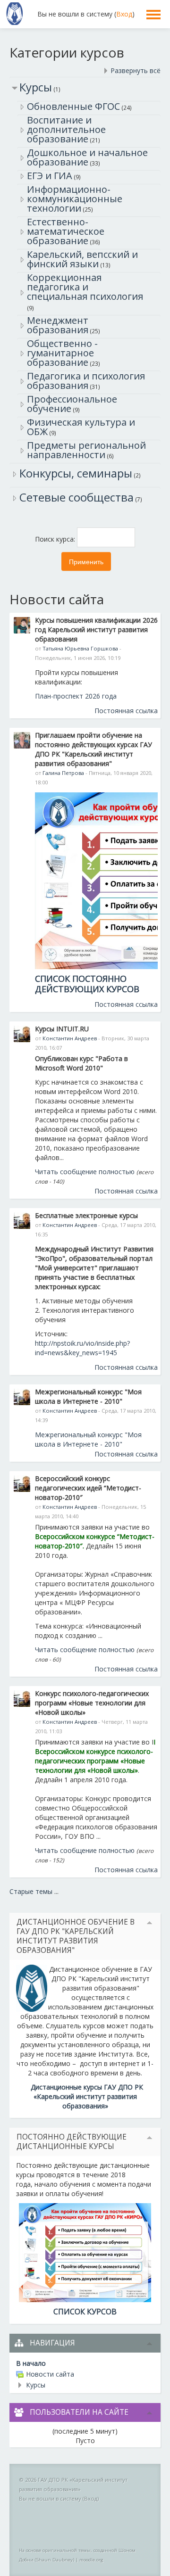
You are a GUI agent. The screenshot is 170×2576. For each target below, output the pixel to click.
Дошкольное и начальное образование (87, 157)
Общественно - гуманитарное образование (62, 353)
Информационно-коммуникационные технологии (75, 199)
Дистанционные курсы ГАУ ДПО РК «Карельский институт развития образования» (87, 2096)
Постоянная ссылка (126, 711)
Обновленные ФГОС (73, 106)
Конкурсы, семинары (76, 473)
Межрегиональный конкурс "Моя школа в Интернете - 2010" (88, 1439)
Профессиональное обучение (72, 404)
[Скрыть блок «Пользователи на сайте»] (150, 2413)
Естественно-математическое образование (66, 231)
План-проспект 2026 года (76, 696)
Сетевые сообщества (76, 497)
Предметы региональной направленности (86, 450)
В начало (31, 2363)
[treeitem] (85, 2363)
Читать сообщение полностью (85, 1172)
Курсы (36, 87)
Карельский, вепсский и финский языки (82, 259)
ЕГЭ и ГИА (50, 176)
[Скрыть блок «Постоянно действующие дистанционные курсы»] (150, 2138)
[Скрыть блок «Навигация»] (150, 2344)
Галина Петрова (63, 773)
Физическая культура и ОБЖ (81, 427)
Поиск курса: (56, 539)
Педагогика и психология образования (86, 381)
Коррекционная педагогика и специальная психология (85, 287)
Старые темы (31, 1891)
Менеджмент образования (58, 325)
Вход (124, 14)
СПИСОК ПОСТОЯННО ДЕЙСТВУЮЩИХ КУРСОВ (87, 984)
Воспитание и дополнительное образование (66, 129)
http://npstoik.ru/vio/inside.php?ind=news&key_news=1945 (82, 1348)
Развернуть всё (136, 70)
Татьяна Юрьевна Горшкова (80, 648)
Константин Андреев (70, 1038)
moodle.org (91, 2560)
